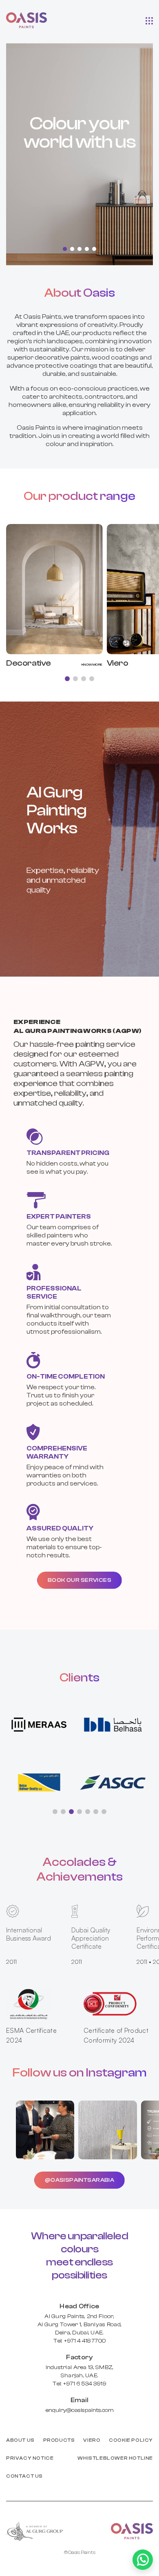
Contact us (24, 2476)
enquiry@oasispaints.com (80, 2410)
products (59, 2440)
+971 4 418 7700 (85, 2341)
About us (20, 2440)
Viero (92, 2440)
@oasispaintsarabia (80, 2180)
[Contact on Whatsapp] (143, 2560)
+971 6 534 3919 (85, 2384)
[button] (149, 20)
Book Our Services (79, 1580)
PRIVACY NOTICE (30, 2458)
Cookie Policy (131, 2440)
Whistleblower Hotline (115, 2458)
